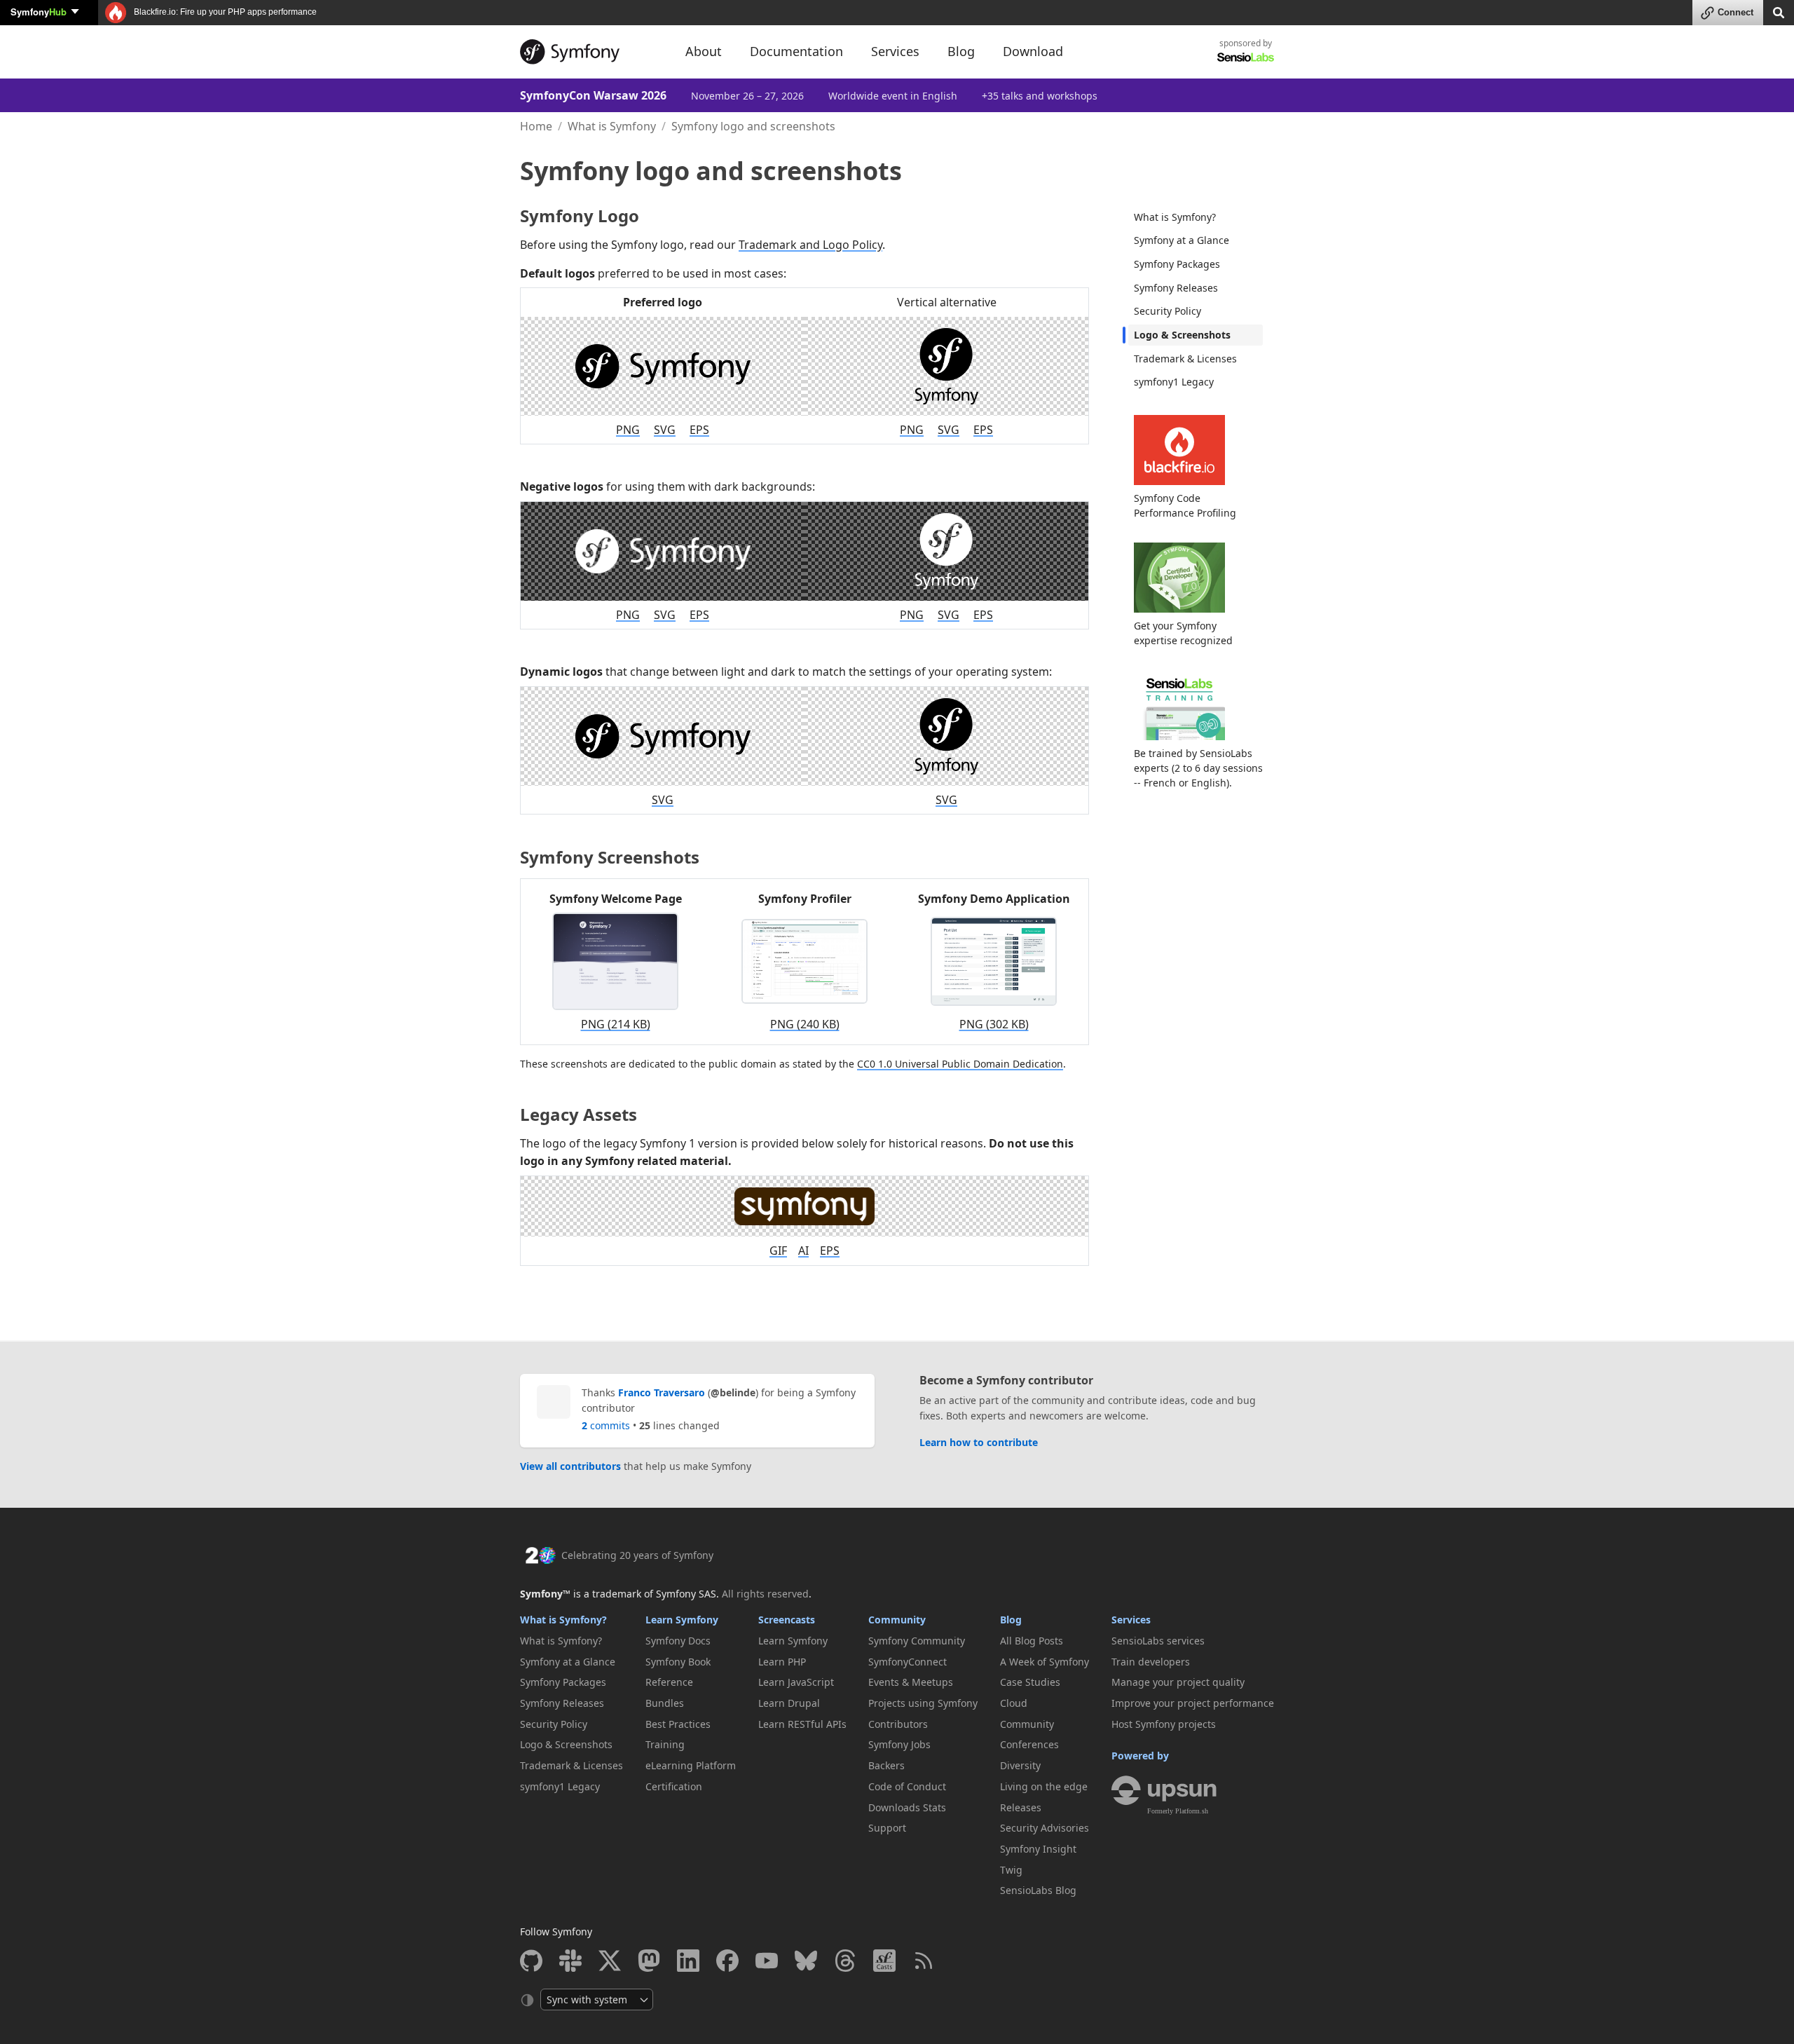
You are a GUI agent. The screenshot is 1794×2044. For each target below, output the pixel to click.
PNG (628, 430)
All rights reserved (765, 1594)
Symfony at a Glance (1182, 240)
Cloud (1014, 1703)
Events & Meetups (911, 1682)
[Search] (1779, 12)
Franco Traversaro (662, 1392)
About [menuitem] (704, 51)
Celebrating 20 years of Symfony (637, 1555)
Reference (669, 1682)
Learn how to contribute (979, 1442)
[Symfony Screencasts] (884, 1961)
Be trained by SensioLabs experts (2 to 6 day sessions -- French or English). (1198, 768)
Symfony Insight (1038, 1849)
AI (803, 1251)
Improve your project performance (1193, 1703)
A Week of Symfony (1045, 1662)
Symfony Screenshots (610, 857)
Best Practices (678, 1724)
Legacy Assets (578, 1114)
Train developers (1151, 1662)
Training (665, 1744)
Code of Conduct (907, 1786)
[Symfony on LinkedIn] (688, 1961)
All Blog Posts (1032, 1641)
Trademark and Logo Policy (810, 245)
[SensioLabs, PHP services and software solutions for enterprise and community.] (1246, 56)
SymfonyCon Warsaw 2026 (593, 95)
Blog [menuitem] (961, 51)
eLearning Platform (691, 1765)
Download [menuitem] (1033, 51)
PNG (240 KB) (805, 1024)
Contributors (898, 1724)
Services (1131, 1620)
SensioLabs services (1158, 1641)
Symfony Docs (678, 1641)
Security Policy (1168, 311)
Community (897, 1620)
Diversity (1020, 1765)
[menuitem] (1196, 217)
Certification (674, 1786)
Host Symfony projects (1164, 1724)
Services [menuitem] (895, 51)
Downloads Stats (907, 1807)
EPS (699, 430)
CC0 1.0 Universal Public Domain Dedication (960, 1064)
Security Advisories (1045, 1828)
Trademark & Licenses (1185, 359)
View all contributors (570, 1466)
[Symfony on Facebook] (727, 1961)
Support (887, 1828)
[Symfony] (590, 52)
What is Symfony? (1175, 217)
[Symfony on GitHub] (531, 1961)
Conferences (1029, 1744)
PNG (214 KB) (616, 1024)
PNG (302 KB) (994, 1024)
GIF (778, 1251)
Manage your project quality (1178, 1682)
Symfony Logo (580, 216)
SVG (665, 430)
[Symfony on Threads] (845, 1961)
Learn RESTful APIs (802, 1724)
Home (536, 126)
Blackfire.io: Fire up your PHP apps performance (224, 12)
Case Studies (1030, 1682)
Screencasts (787, 1620)
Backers (886, 1765)
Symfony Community (917, 1641)
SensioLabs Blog (1038, 1890)
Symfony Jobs (899, 1744)
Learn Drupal (789, 1703)
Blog (1011, 1620)
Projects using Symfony (923, 1703)
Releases (1021, 1807)
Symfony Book (678, 1662)
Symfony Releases (1176, 288)
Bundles (665, 1703)
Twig (1011, 1870)
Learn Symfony (682, 1620)
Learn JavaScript (796, 1682)
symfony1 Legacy (1174, 382)
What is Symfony (612, 126)
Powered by (1140, 1756)
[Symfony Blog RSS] (924, 1961)
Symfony (39, 12)
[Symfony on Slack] (570, 1961)
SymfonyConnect (908, 1662)
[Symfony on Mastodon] (649, 1961)
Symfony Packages (1177, 264)
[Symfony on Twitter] (610, 1961)
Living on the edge (1044, 1786)
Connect (1735, 12)
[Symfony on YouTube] (767, 1961)
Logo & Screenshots (1182, 335)
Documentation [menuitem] (796, 51)
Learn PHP (782, 1662)
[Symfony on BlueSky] (806, 1961)
